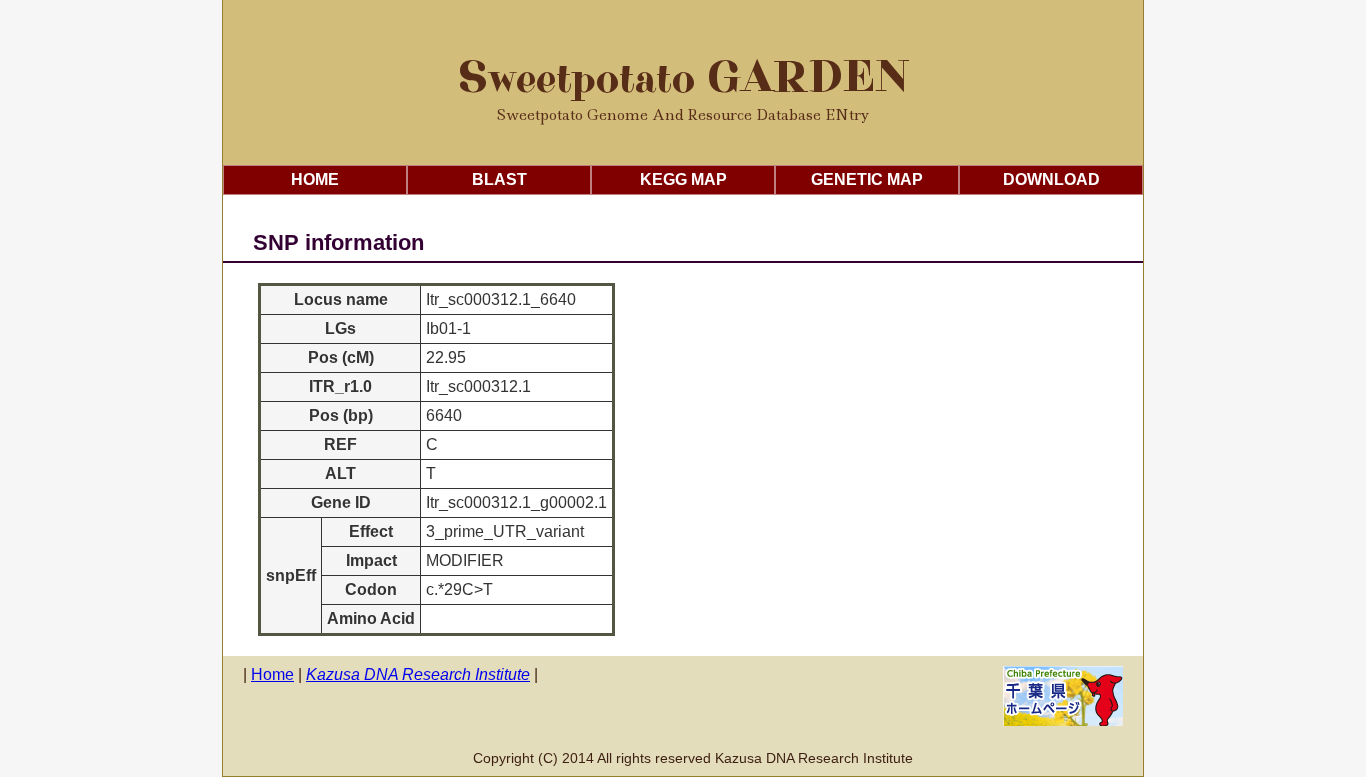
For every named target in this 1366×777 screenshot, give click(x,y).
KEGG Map (683, 179)
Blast (499, 179)
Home (315, 179)
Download (1051, 179)
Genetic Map (867, 179)
